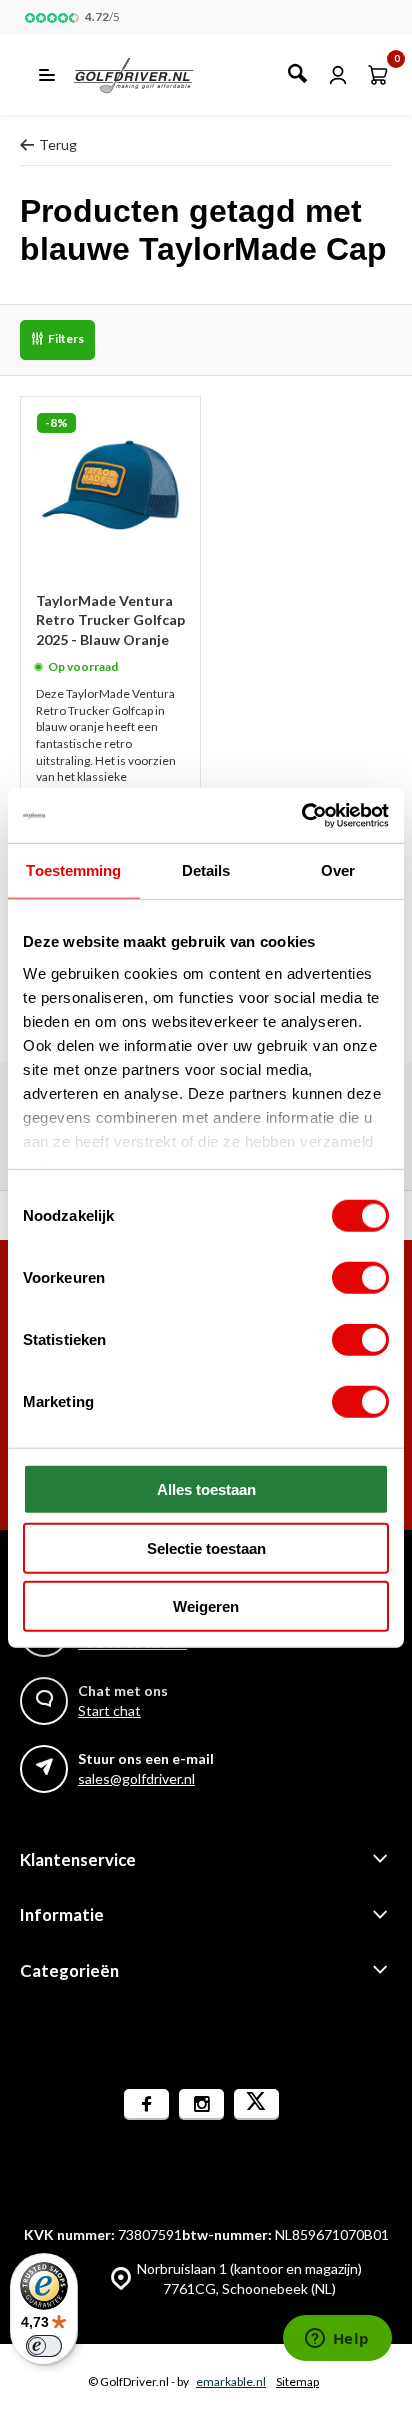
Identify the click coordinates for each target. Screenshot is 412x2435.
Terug (58, 144)
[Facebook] (146, 2104)
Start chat (109, 1710)
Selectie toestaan (206, 1547)
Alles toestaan (206, 1489)
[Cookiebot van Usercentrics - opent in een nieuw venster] (301, 815)
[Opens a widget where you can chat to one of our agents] (337, 2340)
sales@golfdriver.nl (136, 1778)
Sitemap (297, 2381)
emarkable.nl (231, 2381)
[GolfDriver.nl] (155, 75)
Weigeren (206, 1606)
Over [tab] (338, 870)
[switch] (360, 1278)
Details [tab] (206, 870)
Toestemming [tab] (73, 870)
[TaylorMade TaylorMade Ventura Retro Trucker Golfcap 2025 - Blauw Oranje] (110, 486)
